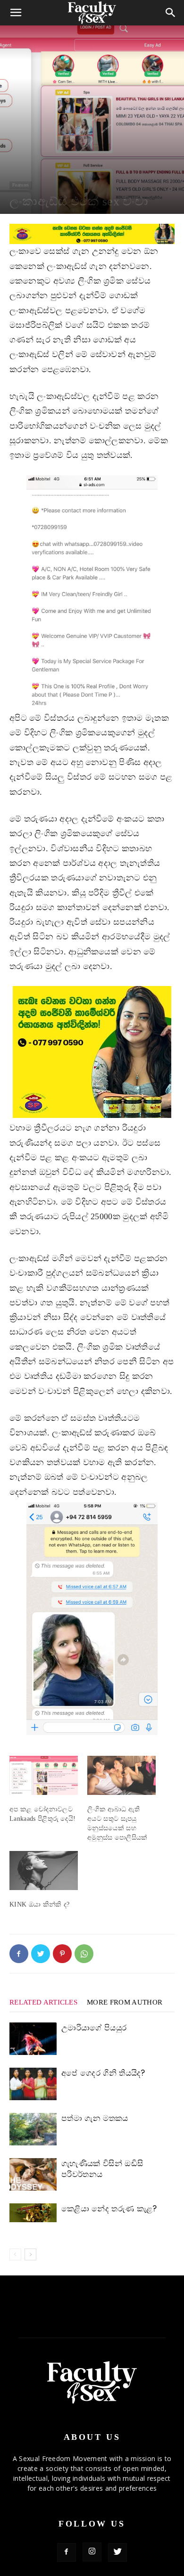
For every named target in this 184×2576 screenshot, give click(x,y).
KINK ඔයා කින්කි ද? (39, 1904)
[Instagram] (92, 2552)
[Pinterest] (62, 1954)
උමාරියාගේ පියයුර (94, 2028)
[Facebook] (19, 1954)
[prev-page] (15, 2254)
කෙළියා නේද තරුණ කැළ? (109, 2209)
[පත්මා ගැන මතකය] (33, 2129)
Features (21, 185)
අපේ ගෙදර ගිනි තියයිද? (103, 2073)
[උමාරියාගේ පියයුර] (33, 2039)
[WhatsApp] (84, 1954)
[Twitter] (41, 1954)
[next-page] (30, 2254)
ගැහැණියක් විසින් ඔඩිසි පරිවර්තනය (102, 2169)
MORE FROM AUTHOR (125, 2002)
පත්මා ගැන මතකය (95, 2118)
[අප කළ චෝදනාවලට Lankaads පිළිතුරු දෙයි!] (44, 1775)
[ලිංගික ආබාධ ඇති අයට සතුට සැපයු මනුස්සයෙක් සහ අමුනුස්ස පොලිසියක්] (121, 1775)
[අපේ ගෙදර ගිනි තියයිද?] (33, 2084)
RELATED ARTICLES (43, 2002)
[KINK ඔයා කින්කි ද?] (44, 1871)
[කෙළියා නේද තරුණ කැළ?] (33, 2213)
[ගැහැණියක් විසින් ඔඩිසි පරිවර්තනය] (33, 2174)
